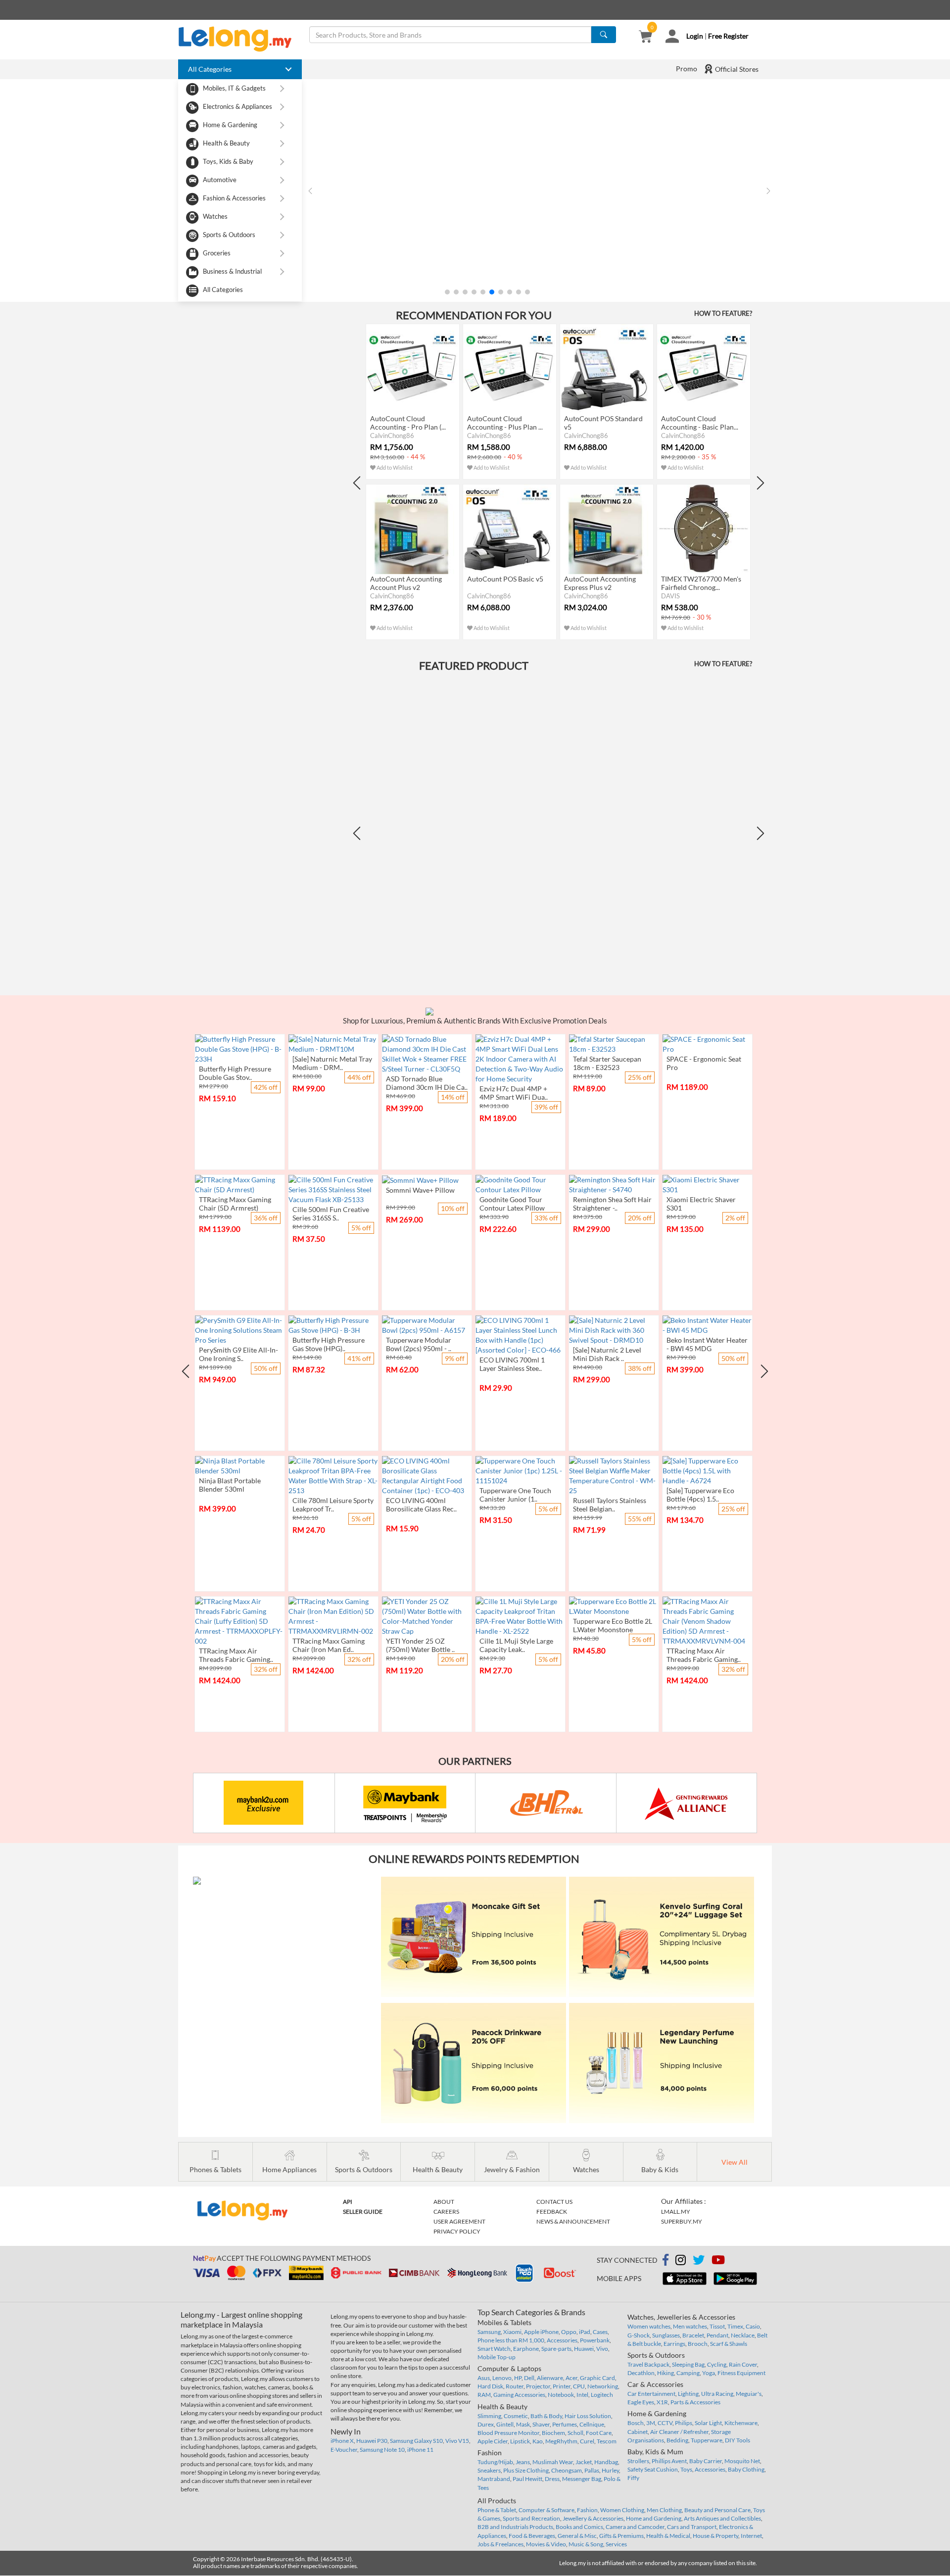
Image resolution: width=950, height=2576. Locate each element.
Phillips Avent (669, 2461)
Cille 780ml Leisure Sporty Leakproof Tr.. (333, 1505)
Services (616, 2544)
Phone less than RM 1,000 (511, 2340)
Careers (446, 2211)
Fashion (587, 2510)
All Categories (223, 290)
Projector (538, 2386)
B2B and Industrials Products (515, 2527)
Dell (529, 2378)
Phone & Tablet (497, 2510)
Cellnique (592, 2424)
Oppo (569, 2332)
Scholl (575, 2433)
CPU (579, 2386)
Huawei (584, 2349)
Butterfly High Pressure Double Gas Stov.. (235, 1073)
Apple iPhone (541, 2332)
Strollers (638, 2461)
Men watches (690, 2326)
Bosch (636, 2423)
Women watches (649, 2326)
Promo (687, 69)
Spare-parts (556, 2349)
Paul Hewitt (527, 2479)
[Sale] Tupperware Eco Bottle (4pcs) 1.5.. (700, 1495)
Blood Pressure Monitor (508, 2433)
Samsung (489, 2332)
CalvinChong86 (392, 436)
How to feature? (723, 313)
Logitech (602, 2395)
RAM (484, 2395)
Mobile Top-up (497, 2357)
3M (651, 2423)
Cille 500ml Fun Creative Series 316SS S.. (331, 1214)
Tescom (607, 2441)
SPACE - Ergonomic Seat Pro (704, 1063)
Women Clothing (622, 2510)
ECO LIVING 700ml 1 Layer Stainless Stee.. (512, 1364)
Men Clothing (664, 2510)
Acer (571, 2378)
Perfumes (565, 2424)
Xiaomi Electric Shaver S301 (701, 1204)
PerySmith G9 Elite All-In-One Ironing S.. (238, 1354)
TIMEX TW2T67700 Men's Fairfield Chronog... (701, 583)
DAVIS (670, 596)
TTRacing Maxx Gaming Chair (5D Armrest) (235, 1204)
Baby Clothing (746, 2469)
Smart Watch (494, 2349)
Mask (523, 2424)
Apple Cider (493, 2441)
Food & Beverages (532, 2536)
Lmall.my (676, 2211)
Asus (484, 2378)
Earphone (526, 2349)
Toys (686, 2469)
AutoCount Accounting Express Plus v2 (600, 583)
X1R (662, 2402)
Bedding (677, 2440)
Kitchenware (741, 2423)
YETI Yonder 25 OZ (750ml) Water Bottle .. (420, 1645)
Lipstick (520, 2441)
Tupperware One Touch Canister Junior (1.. (515, 1495)
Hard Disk (490, 2386)
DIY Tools (737, 2440)
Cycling (717, 2364)
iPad (585, 2332)
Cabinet (638, 2432)
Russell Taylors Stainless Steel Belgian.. (610, 1505)
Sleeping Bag (688, 2364)
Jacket (584, 2462)
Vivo (602, 2349)
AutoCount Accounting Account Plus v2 (406, 583)
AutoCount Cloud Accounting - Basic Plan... (700, 423)
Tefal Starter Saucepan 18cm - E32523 (607, 1063)
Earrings (674, 2344)
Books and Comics (579, 2527)
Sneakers (489, 2470)
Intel (582, 2395)
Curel (587, 2441)
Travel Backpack (648, 2364)
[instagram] (681, 2261)
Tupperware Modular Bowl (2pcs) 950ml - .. (419, 1344)
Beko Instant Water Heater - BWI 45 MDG (707, 1344)
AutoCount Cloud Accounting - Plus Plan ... (505, 423)
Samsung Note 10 (382, 2450)
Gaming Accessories (519, 2395)
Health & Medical (668, 2536)
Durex (486, 2424)
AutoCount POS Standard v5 (603, 423)
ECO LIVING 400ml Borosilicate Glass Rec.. (421, 1505)
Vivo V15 (457, 2441)
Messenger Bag (582, 2479)
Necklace (743, 2335)
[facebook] (665, 2260)
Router (515, 2386)
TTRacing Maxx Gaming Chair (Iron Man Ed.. (329, 1645)
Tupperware (707, 2440)
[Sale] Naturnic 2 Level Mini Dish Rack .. (607, 1354)
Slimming (489, 2416)
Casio (753, 2326)
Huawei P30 (372, 2441)
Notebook (561, 2395)
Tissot (717, 2326)
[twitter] (699, 2261)
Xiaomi (512, 2332)
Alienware (550, 2378)
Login (695, 36)
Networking (603, 2386)
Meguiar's (749, 2394)
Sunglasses (666, 2335)
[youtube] (718, 2261)
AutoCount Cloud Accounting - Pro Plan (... (408, 423)
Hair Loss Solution (588, 2416)
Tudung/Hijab (495, 2462)
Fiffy (633, 2478)
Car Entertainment (651, 2394)
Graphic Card (597, 2378)
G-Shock (639, 2335)
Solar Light (708, 2423)
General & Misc (577, 2536)
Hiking (665, 2373)
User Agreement (459, 2221)
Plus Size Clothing (526, 2470)
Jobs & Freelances (500, 2544)
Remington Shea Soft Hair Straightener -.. (612, 1204)
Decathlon (641, 2373)
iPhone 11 (420, 2450)
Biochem (553, 2433)
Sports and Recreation (531, 2518)
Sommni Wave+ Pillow (420, 1190)
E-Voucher (344, 2450)
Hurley (610, 2470)
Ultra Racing (717, 2394)
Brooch (698, 2344)
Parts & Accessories (695, 2402)
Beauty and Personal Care (717, 2510)
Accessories (562, 2340)
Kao (538, 2441)
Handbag (606, 2462)
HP (518, 2378)
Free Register (728, 36)
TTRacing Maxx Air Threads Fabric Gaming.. (236, 1655)
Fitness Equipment (741, 2373)
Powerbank (595, 2340)
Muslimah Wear (553, 2462)
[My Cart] (645, 37)
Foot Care (599, 2433)
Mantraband (494, 2479)
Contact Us (554, 2202)
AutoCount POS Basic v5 (505, 579)
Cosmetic (516, 2416)
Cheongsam (567, 2470)
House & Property (715, 2536)
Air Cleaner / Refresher (679, 2432)
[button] (447, 292)
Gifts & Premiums (621, 2536)
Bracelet (693, 2335)
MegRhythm (561, 2441)
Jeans (523, 2462)
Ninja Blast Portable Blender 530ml (230, 1485)
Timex (735, 2326)
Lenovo (502, 2378)
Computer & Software (546, 2510)
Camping (688, 2373)
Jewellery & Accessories (593, 2518)
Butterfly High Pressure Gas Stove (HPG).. (329, 1344)
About (444, 2202)
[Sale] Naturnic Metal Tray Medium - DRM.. (332, 1063)
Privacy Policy (457, 2231)
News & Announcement (573, 2221)
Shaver (541, 2424)
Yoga (709, 2373)
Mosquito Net (742, 2461)
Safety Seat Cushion (653, 2469)
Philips (684, 2423)
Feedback (552, 2211)
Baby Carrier (706, 2461)
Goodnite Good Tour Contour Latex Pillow (512, 1204)
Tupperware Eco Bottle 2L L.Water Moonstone (613, 1625)
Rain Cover (743, 2364)
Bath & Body (546, 2416)
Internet (751, 2536)
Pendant (717, 2335)
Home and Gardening (654, 2518)
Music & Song (586, 2544)
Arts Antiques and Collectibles (722, 2518)
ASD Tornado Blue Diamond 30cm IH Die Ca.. (427, 1083)
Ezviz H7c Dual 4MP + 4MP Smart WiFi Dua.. (514, 1093)
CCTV (665, 2423)
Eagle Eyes (641, 2402)
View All (735, 2162)
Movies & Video (546, 2544)
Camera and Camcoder (635, 2527)
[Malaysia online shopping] (240, 39)
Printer (562, 2386)
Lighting (688, 2394)
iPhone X (342, 2441)
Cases (600, 2332)
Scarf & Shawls (729, 2344)
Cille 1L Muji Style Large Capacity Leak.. (516, 1645)
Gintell (505, 2424)
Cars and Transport (692, 2527)
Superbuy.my (682, 2221)
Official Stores (736, 69)
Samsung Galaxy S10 (416, 2441)
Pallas (592, 2470)
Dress (552, 2479)
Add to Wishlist (394, 467)
